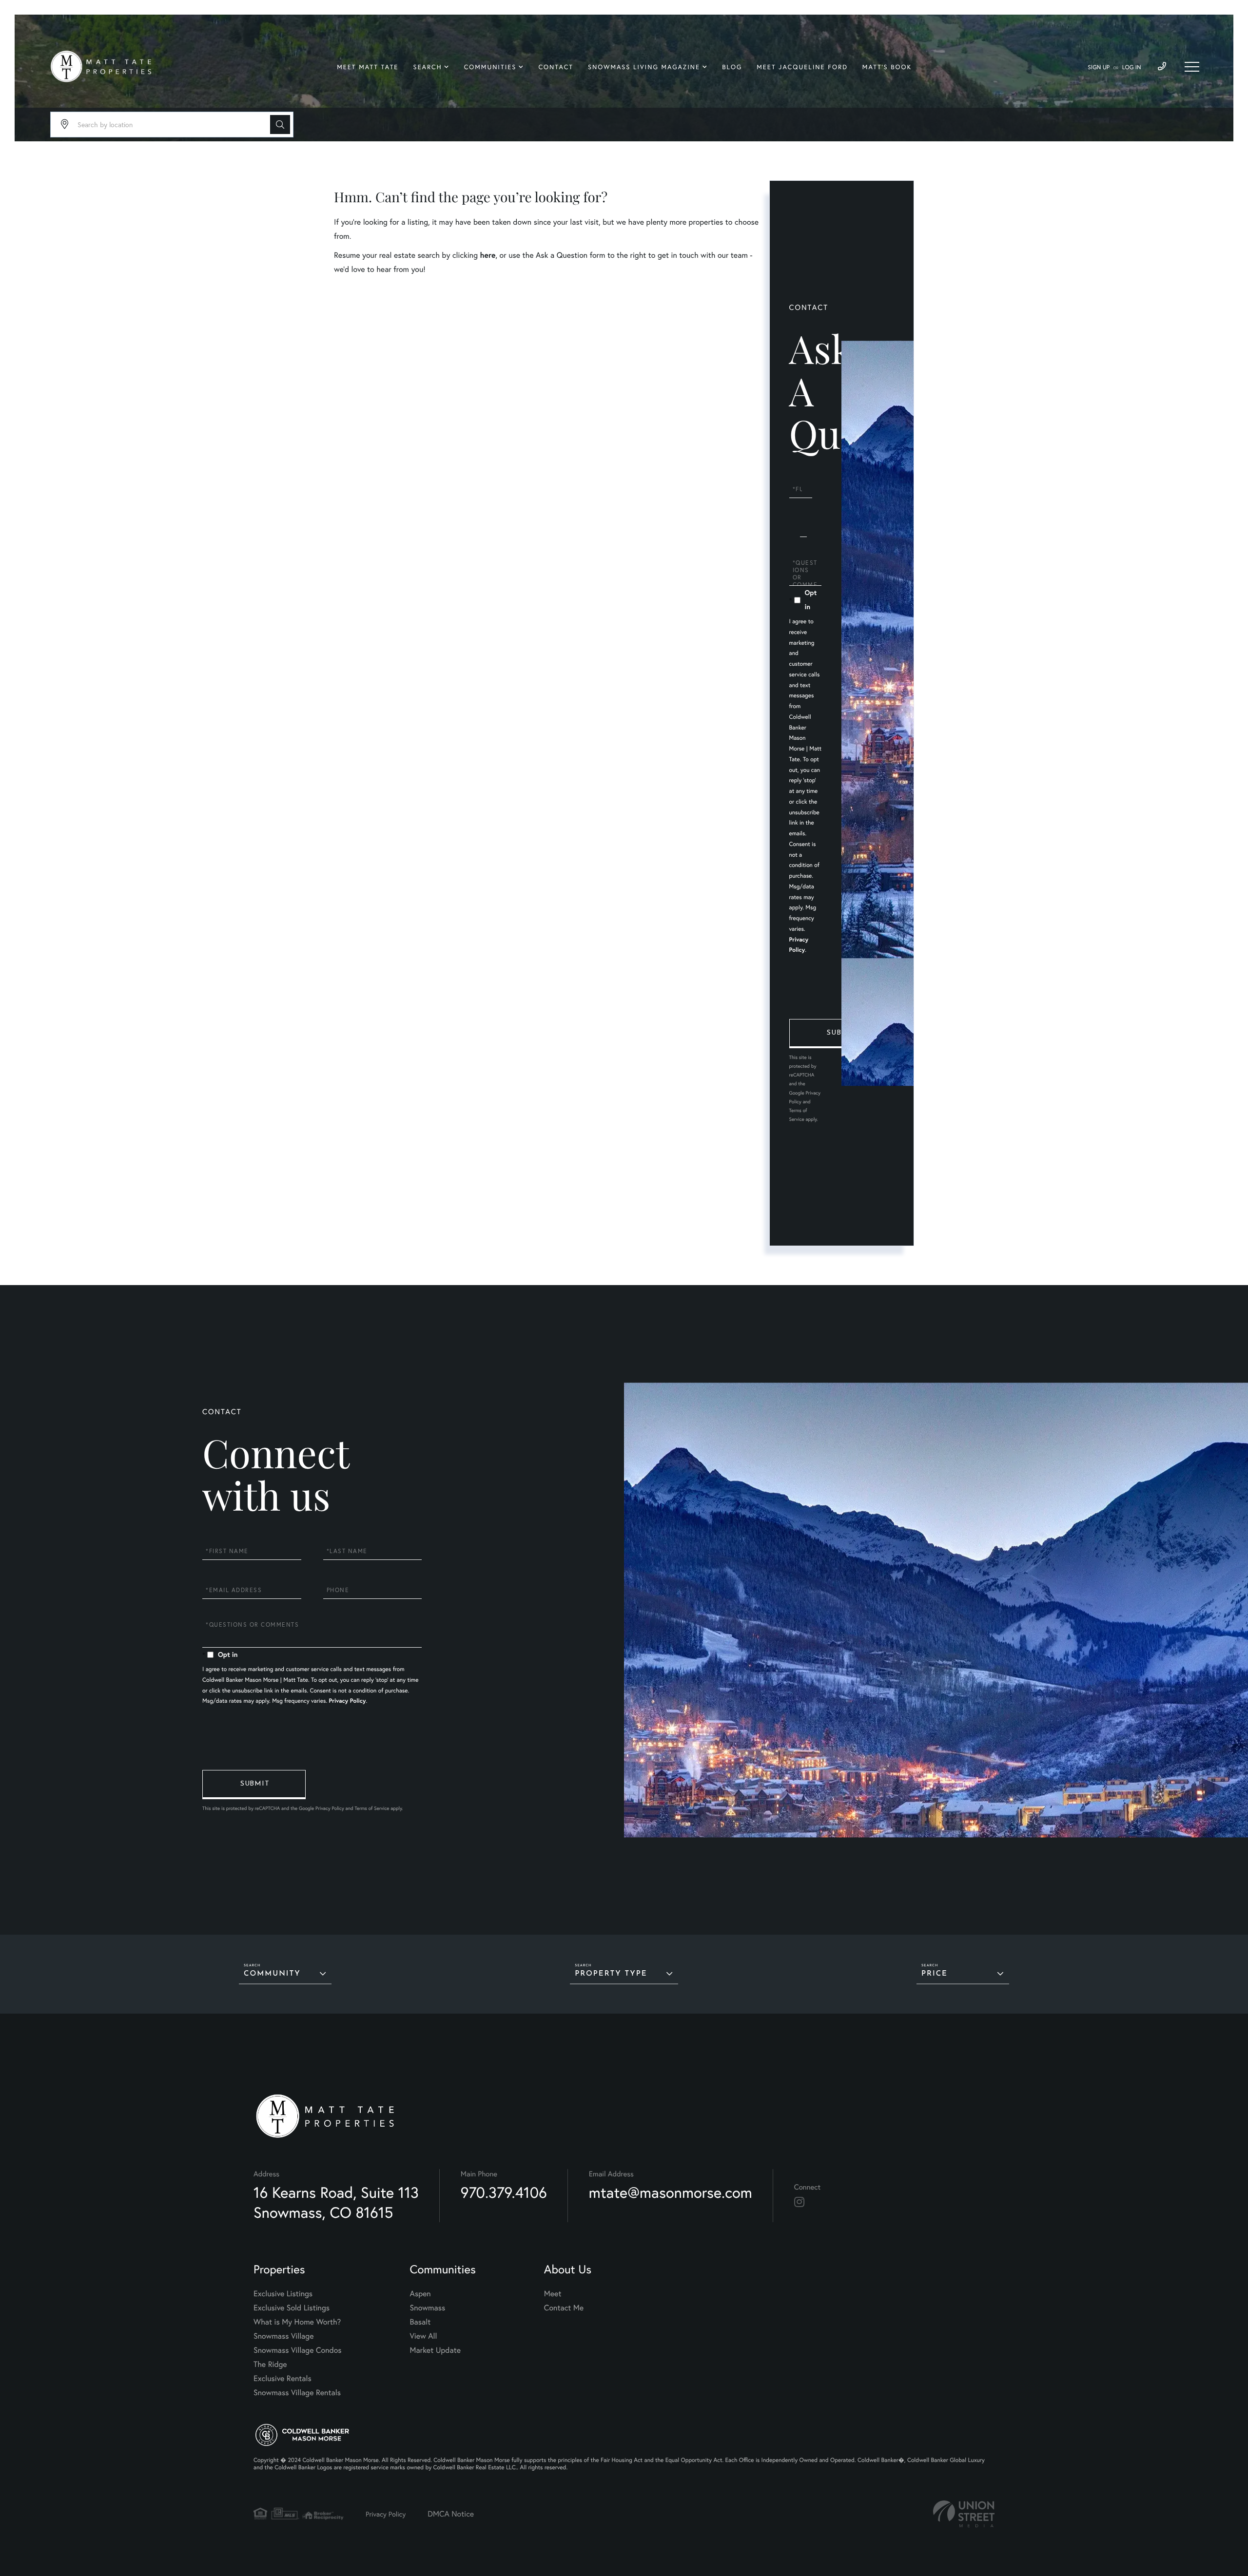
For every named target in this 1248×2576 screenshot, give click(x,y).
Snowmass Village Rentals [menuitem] (297, 2393)
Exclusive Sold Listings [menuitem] (292, 2308)
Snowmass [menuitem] (428, 2308)
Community (272, 1974)
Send (841, 1034)
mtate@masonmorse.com (671, 2192)
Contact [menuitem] (556, 67)
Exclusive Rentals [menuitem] (283, 2378)
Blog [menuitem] (732, 67)
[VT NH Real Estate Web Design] (964, 2514)
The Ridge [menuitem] (270, 2364)
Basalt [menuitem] (420, 2322)
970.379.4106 (504, 2192)
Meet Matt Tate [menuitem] (368, 67)
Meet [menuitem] (553, 2294)
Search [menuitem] (427, 67)
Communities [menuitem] (490, 67)
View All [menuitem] (424, 2336)
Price (935, 1974)
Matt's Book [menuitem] (887, 67)
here (487, 255)
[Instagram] (799, 2202)
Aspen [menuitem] (420, 2294)
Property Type (611, 1974)
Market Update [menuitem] (435, 2350)
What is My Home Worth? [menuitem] (297, 2322)
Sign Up (1099, 67)
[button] (280, 125)
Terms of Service (372, 1808)
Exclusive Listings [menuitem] (283, 2294)
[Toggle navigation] (1192, 67)
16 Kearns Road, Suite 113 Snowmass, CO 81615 (336, 2202)
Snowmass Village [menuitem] (283, 2336)
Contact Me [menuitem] (564, 2308)
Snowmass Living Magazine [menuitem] (644, 67)
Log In (1132, 67)
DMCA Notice (451, 2514)
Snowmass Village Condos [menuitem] (298, 2350)
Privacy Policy (348, 1701)
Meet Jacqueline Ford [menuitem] (802, 67)
